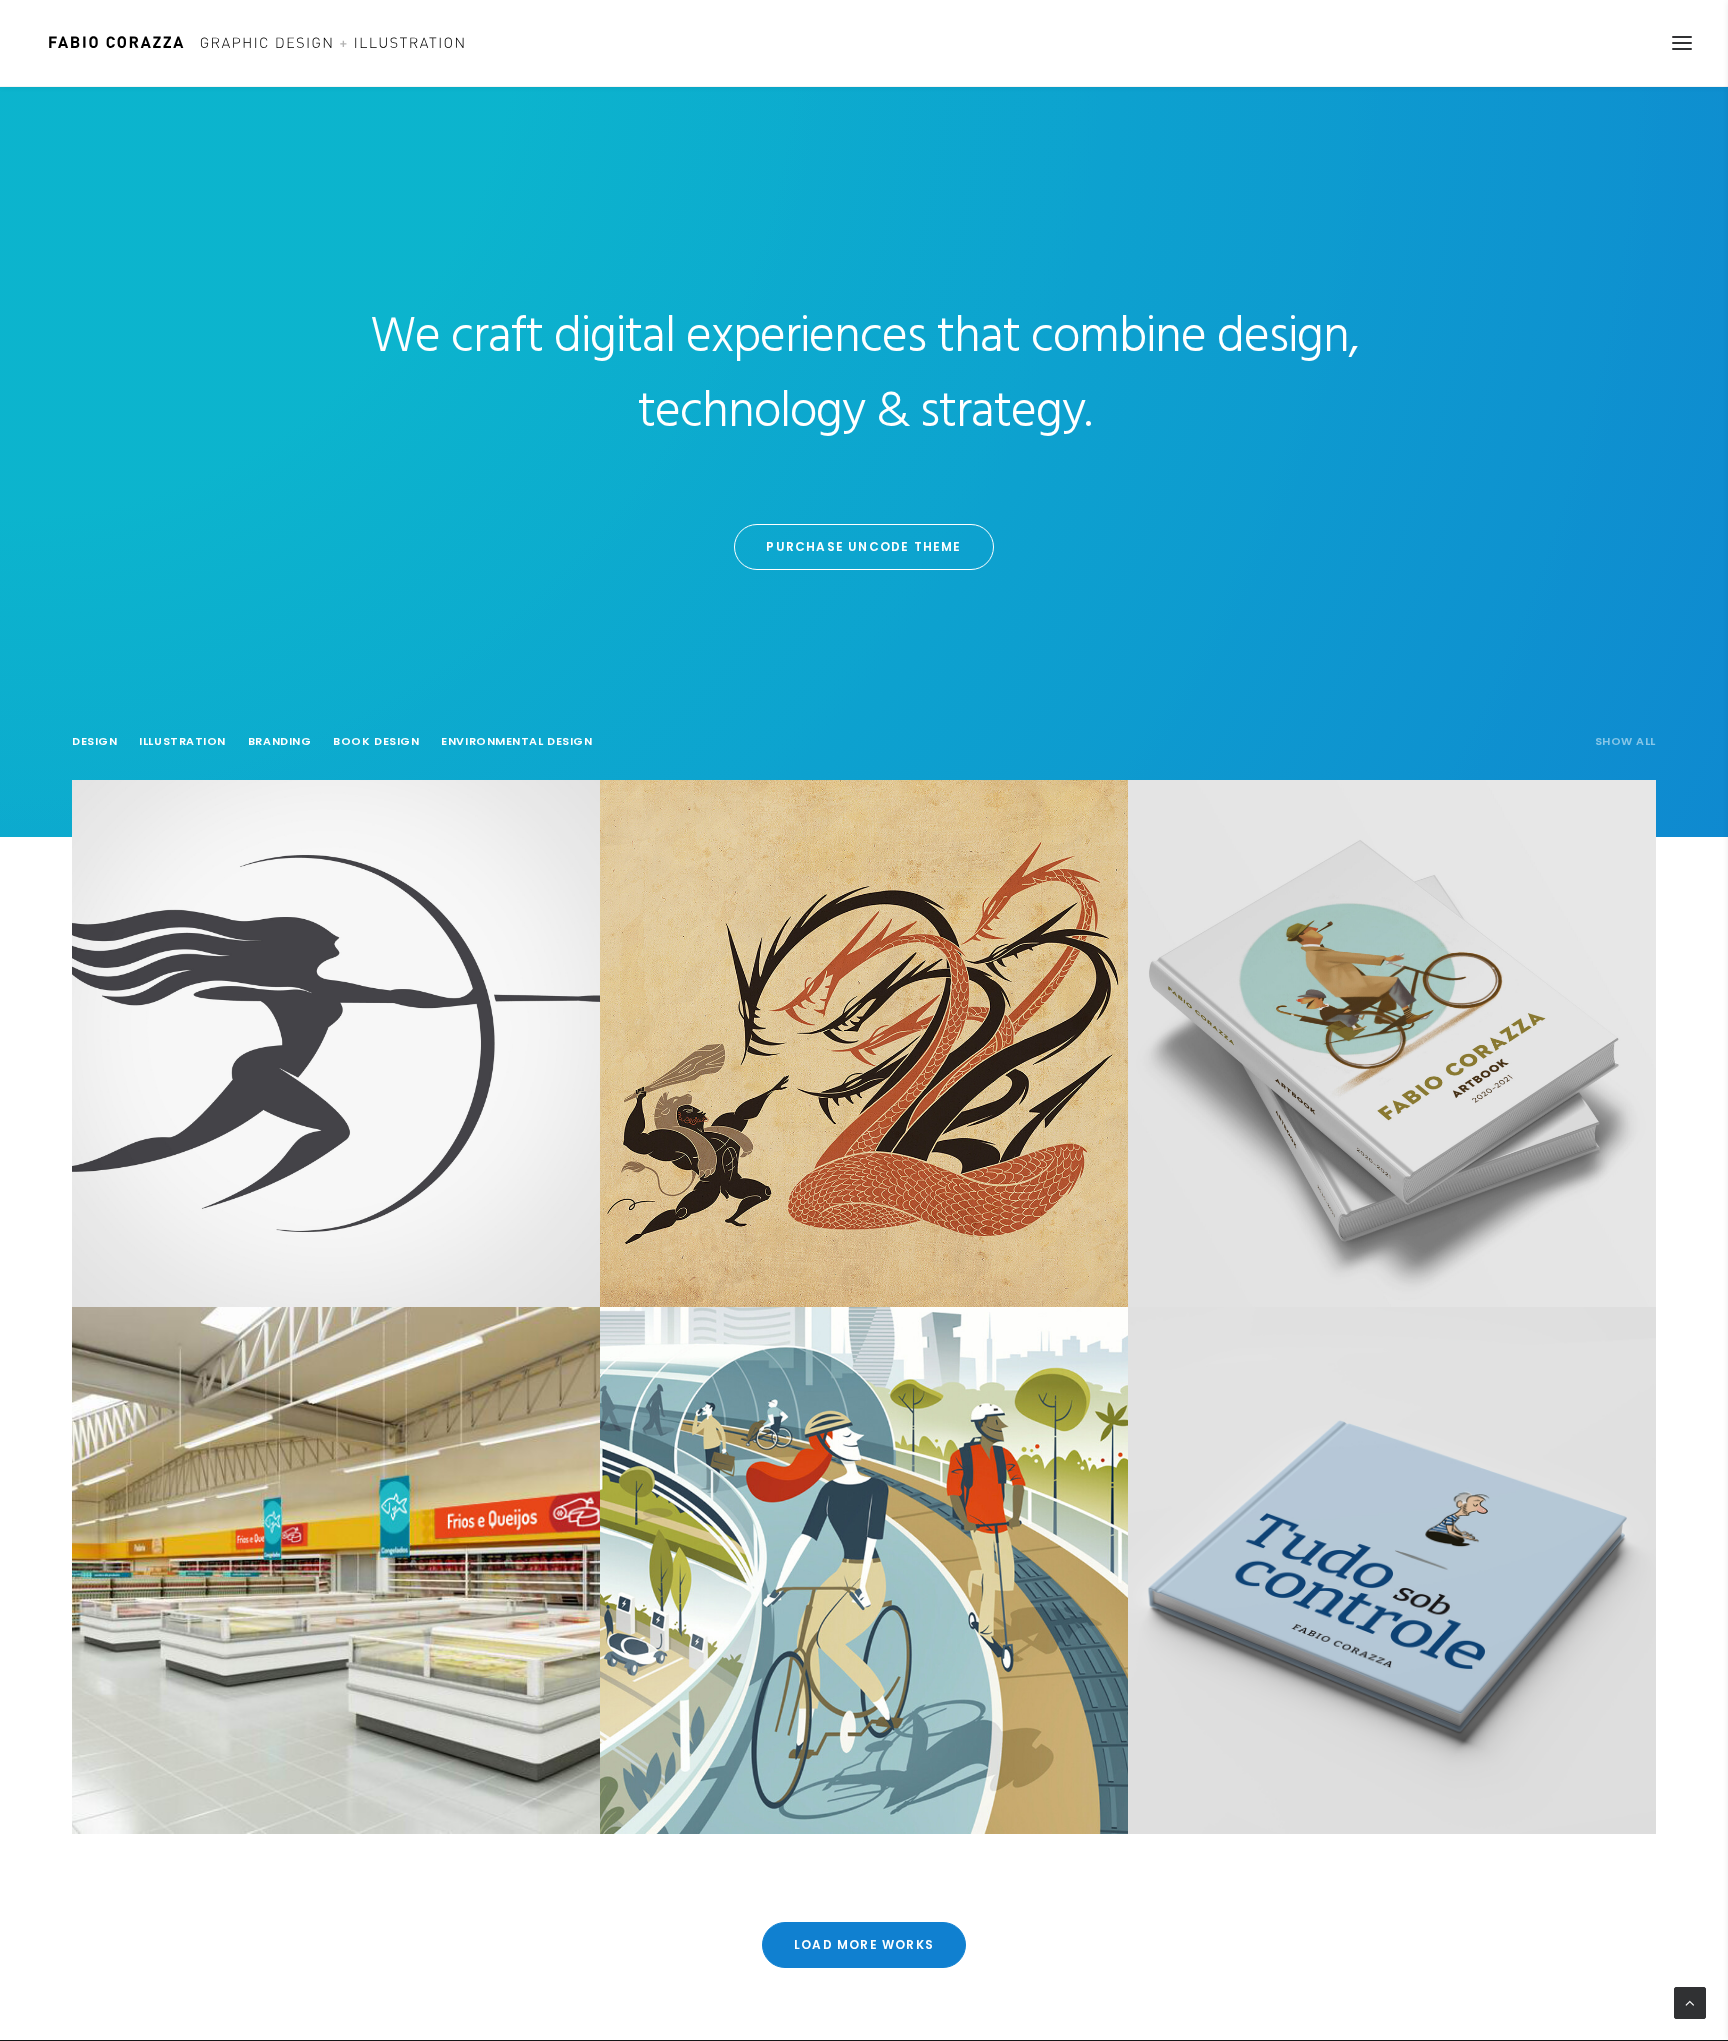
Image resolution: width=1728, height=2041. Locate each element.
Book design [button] (376, 741)
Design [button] (94, 741)
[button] (1682, 43)
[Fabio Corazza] (256, 43)
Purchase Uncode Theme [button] (863, 546)
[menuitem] (1625, 754)
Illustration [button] (182, 741)
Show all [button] (1625, 741)
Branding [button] (279, 741)
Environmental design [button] (516, 741)
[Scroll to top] (1690, 2003)
